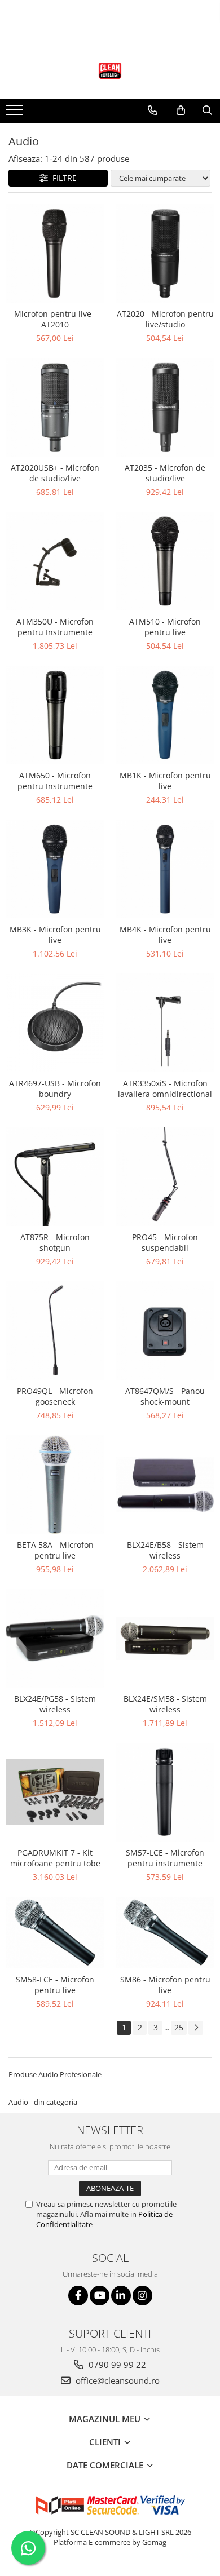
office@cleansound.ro (116, 2380)
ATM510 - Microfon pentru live (165, 627)
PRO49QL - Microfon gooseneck (55, 1396)
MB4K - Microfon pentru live (165, 935)
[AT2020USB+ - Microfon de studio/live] (55, 407)
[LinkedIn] (121, 2296)
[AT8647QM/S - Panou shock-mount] (165, 1331)
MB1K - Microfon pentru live (165, 781)
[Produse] (16, 113)
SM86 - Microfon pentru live (165, 1985)
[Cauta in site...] (207, 110)
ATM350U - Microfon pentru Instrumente (55, 627)
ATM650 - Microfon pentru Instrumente (55, 781)
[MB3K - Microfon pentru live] (55, 869)
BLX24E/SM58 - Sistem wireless (165, 1704)
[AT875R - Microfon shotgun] (55, 1177)
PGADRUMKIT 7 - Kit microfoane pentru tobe (55, 1858)
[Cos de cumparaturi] (181, 110)
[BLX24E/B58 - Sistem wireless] (165, 1484)
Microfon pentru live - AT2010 (55, 319)
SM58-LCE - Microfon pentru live (55, 1985)
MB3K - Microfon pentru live (55, 935)
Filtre (62, 178)
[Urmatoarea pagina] (196, 2028)
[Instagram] (142, 2296)
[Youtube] (100, 2296)
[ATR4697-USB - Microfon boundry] (55, 1023)
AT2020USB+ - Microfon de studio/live (55, 473)
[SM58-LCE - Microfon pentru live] (55, 1933)
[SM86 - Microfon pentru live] (165, 1933)
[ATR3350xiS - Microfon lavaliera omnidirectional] (165, 1023)
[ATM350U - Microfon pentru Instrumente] (55, 561)
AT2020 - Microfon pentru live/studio (165, 319)
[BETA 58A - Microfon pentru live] (55, 1484)
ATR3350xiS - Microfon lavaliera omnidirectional (165, 1088)
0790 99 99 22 (116, 2365)
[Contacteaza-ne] (153, 110)
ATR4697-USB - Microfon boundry (55, 1088)
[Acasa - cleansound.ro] (110, 71)
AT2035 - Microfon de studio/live (165, 473)
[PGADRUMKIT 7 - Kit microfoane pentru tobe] (55, 1792)
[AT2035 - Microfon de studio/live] (165, 407)
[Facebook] (78, 2296)
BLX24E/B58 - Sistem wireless (165, 1550)
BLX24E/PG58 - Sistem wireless (55, 1704)
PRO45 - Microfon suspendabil (165, 1242)
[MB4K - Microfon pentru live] (165, 869)
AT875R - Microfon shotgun (55, 1242)
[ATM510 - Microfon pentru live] (165, 561)
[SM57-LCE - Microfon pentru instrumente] (165, 1792)
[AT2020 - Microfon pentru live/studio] (165, 253)
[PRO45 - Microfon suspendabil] (165, 1177)
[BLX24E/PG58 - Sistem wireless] (55, 1638)
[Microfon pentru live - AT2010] (55, 253)
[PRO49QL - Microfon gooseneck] (55, 1331)
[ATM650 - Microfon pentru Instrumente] (55, 715)
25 (179, 2027)
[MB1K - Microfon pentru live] (165, 715)
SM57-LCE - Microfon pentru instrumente (165, 1858)
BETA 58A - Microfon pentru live (55, 1550)
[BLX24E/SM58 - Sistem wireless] (165, 1638)
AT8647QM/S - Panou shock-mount (165, 1396)
